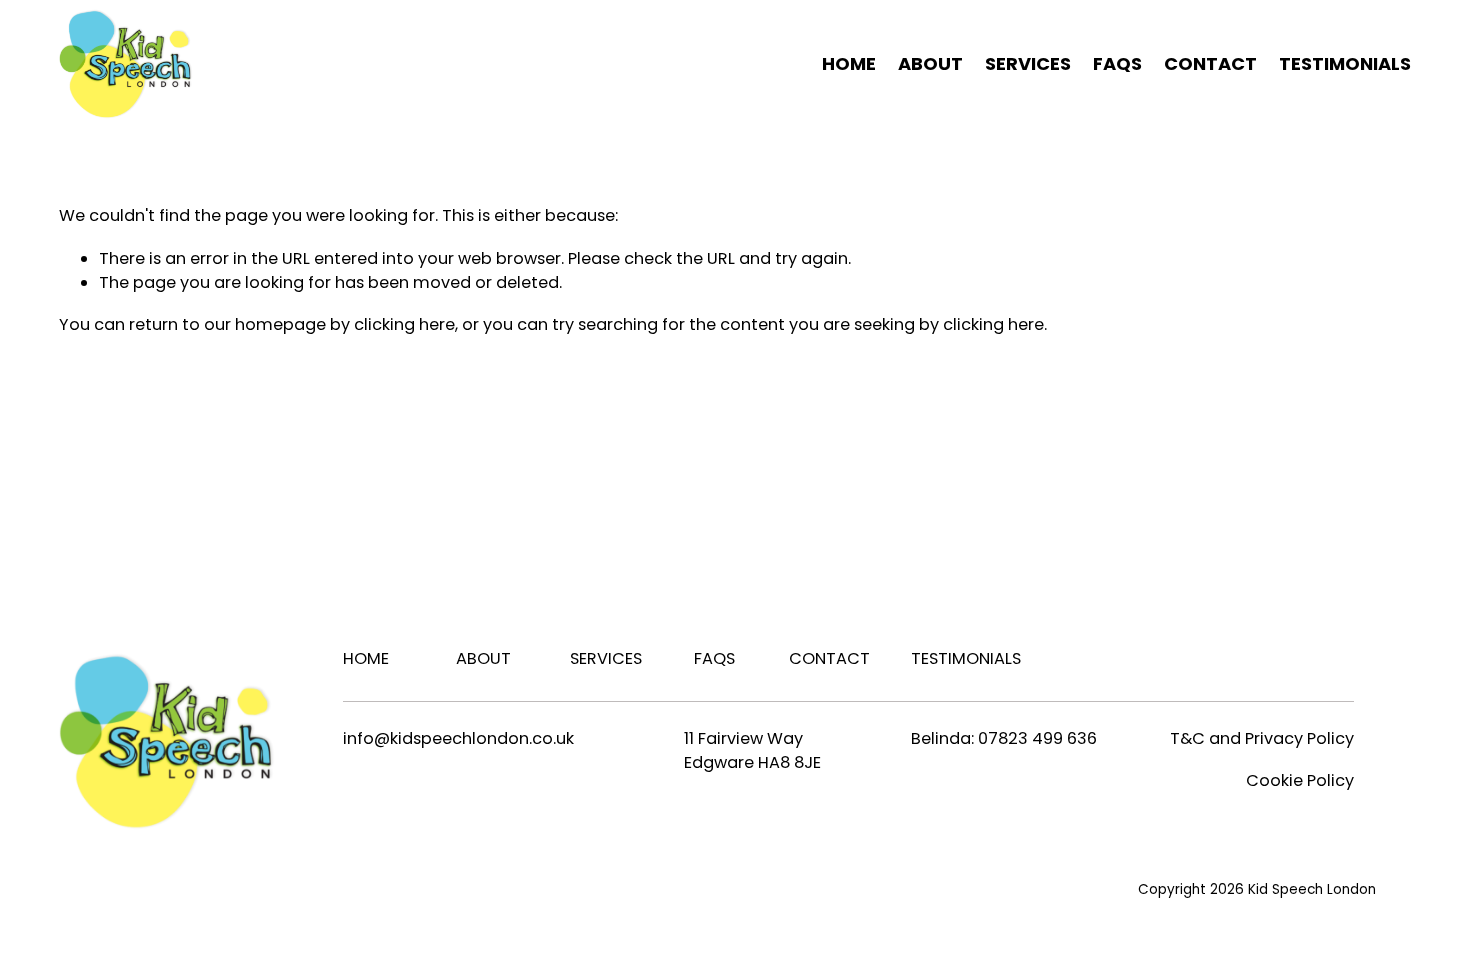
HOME (849, 63)
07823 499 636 (1037, 738)
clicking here (404, 324)
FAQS (1117, 63)
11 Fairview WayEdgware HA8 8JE (752, 750)
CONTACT (1210, 63)
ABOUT (930, 63)
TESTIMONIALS (1345, 63)
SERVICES (606, 658)
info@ (366, 738)
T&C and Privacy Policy (1262, 738)
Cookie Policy (1300, 780)
